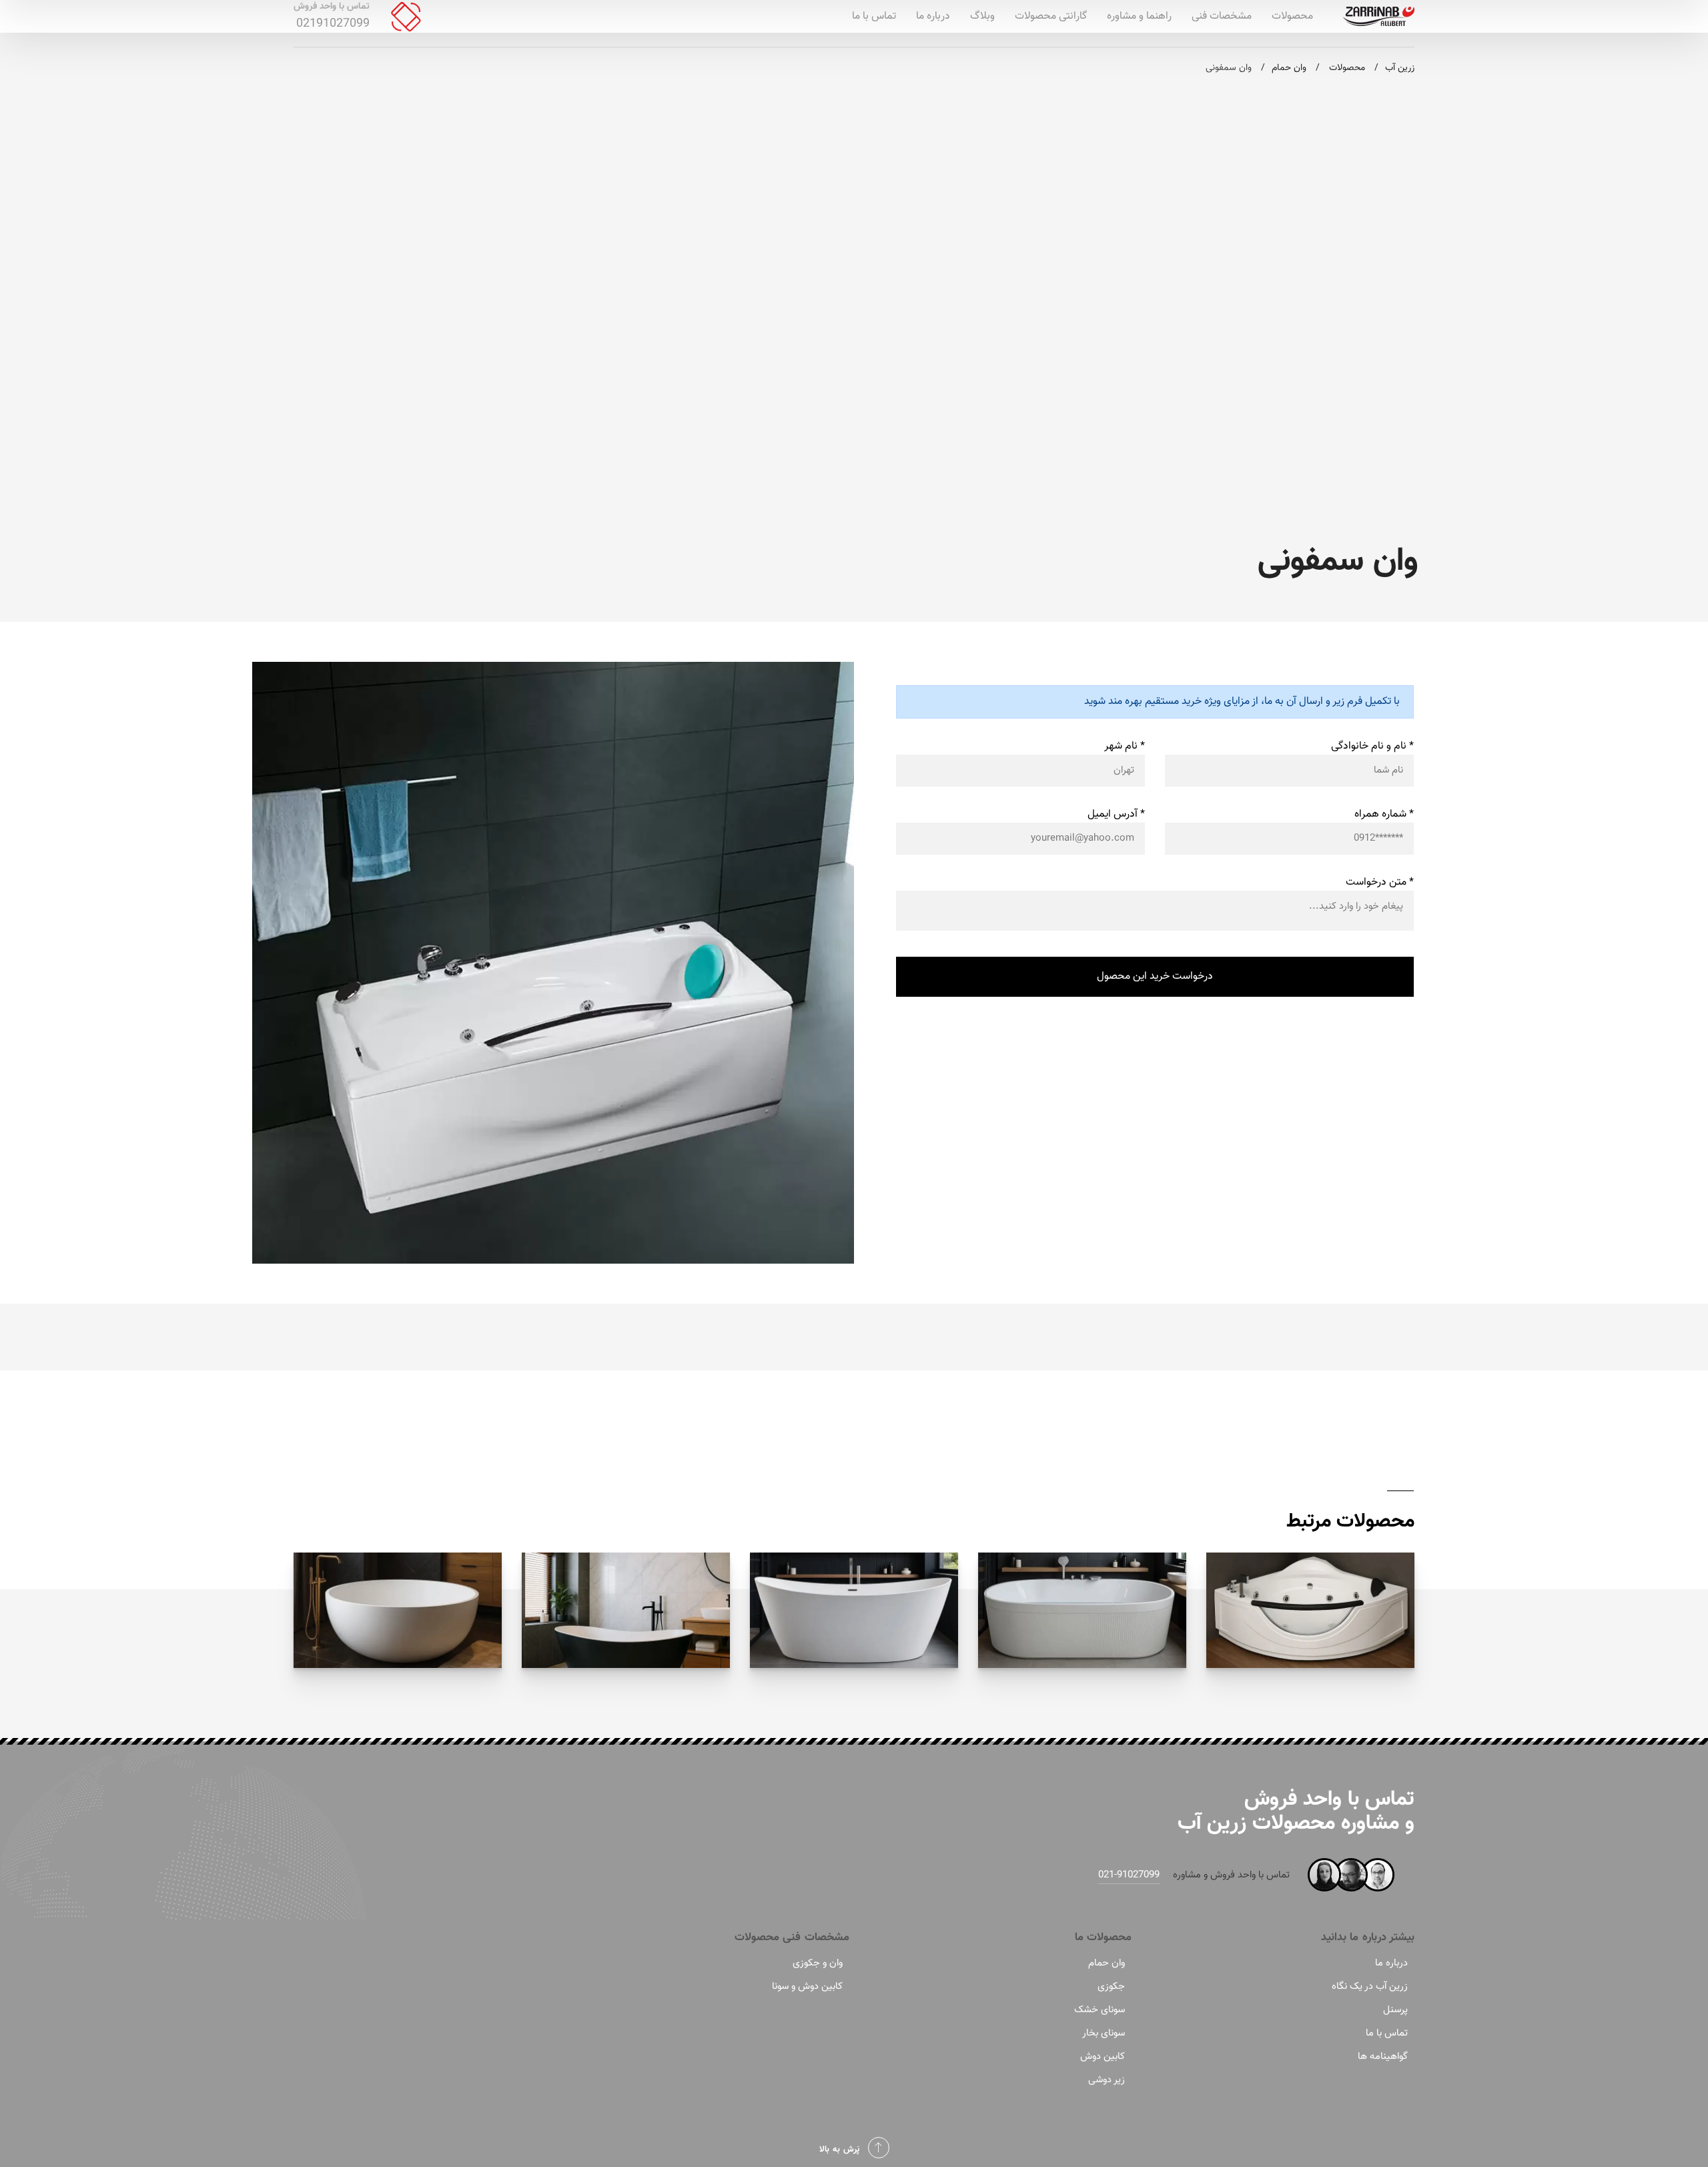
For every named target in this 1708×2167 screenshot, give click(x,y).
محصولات (1292, 16)
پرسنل (1395, 2010)
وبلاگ (982, 16)
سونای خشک (1100, 2010)
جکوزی (1111, 1987)
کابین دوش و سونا (807, 1987)
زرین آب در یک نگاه (1370, 1987)
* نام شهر (1125, 746)
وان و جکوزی (818, 1963)
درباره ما (933, 16)
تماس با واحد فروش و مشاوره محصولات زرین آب (1296, 1811)
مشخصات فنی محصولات (792, 1937)
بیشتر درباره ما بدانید (1368, 1937)
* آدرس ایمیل (1116, 814)
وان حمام (1107, 1963)
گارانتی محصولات (1051, 16)
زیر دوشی (1107, 2080)
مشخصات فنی (1222, 16)
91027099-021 (1129, 1875)
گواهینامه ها (1383, 2057)
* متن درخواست (1380, 882)
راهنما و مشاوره (1139, 16)
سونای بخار (1104, 2033)
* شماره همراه (1384, 814)
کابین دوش (1103, 2057)
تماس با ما (874, 16)
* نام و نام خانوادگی (1372, 746)
